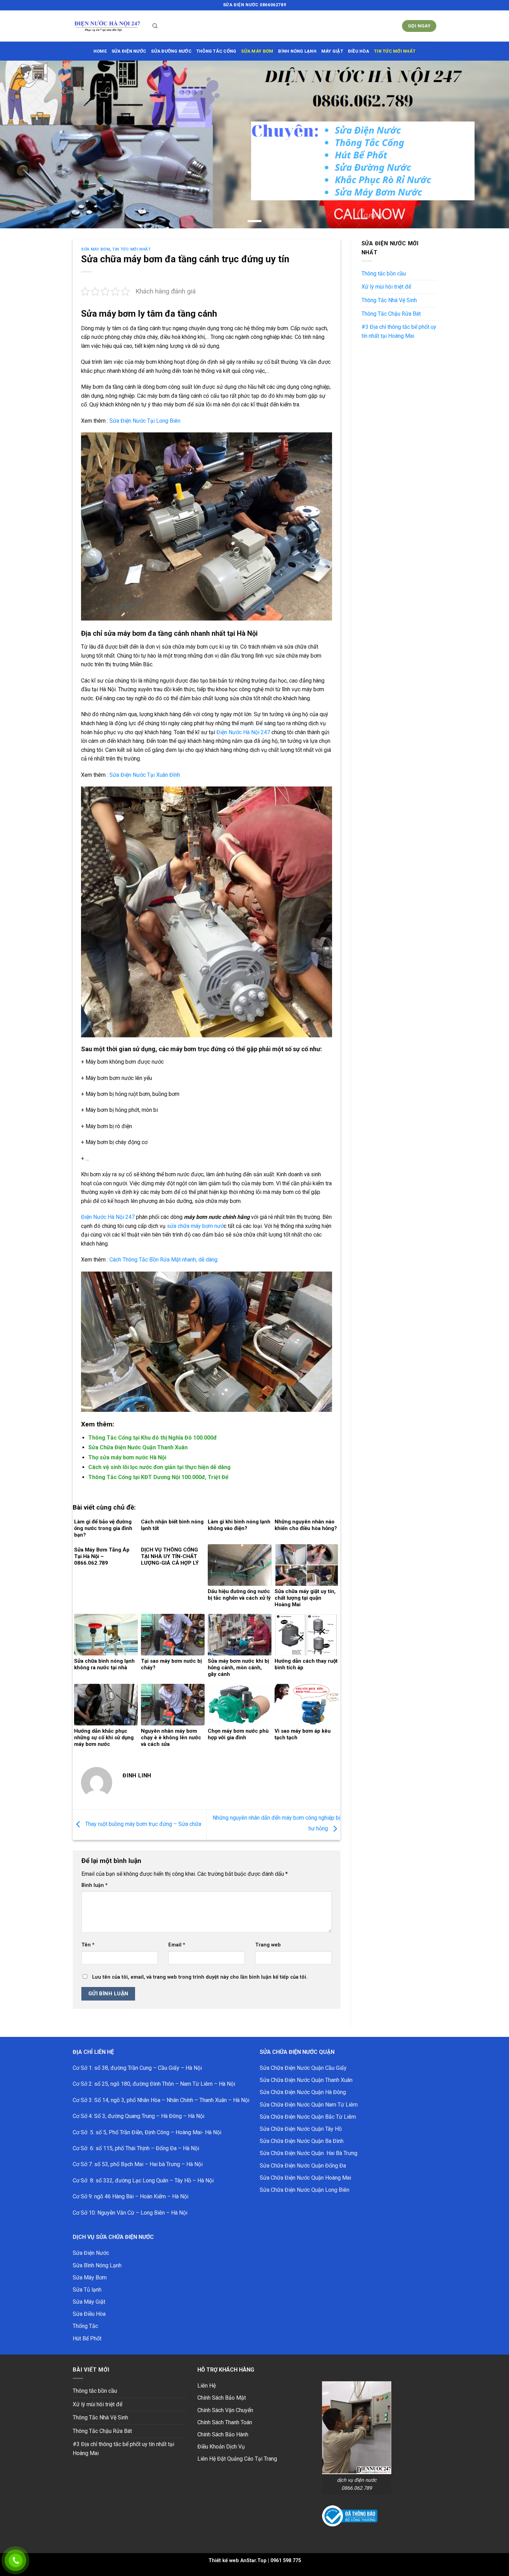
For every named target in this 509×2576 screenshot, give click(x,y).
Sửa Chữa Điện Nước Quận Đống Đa (303, 2166)
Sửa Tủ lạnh (87, 2290)
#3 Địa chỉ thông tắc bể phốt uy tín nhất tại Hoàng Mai (399, 331)
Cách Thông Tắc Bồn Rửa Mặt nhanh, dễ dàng (163, 1260)
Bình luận (95, 1885)
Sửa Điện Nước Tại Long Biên (145, 421)
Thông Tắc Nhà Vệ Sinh (389, 300)
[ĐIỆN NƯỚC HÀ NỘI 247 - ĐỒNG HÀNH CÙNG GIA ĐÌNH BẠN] (107, 26)
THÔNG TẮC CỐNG (216, 51)
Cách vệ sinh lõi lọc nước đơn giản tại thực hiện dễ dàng (159, 1467)
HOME (100, 51)
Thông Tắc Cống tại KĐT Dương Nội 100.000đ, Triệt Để (158, 1477)
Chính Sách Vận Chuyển (225, 2410)
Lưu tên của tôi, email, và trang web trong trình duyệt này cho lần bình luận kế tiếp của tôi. (200, 1977)
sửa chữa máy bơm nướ (195, 1226)
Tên (88, 1945)
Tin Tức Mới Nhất (395, 51)
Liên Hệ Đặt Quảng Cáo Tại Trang (237, 2459)
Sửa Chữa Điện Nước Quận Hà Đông (303, 2092)
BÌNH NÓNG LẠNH (297, 51)
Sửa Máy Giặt (89, 2302)
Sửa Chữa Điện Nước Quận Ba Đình (302, 2141)
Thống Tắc (85, 2326)
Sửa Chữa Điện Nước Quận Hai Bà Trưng (309, 2153)
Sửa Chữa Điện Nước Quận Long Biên (305, 2190)
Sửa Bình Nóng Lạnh (97, 2265)
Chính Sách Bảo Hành (223, 2434)
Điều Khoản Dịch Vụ (221, 2447)
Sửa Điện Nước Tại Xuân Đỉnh (145, 775)
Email (177, 1945)
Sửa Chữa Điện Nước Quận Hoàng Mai (305, 2178)
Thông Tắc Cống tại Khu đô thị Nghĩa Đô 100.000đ (153, 1438)
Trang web (268, 1945)
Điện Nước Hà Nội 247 (243, 732)
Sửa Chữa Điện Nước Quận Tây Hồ (301, 2129)
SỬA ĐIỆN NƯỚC (129, 51)
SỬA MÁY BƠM (257, 51)
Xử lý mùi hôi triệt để (386, 287)
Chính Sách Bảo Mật (222, 2398)
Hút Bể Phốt (87, 2338)
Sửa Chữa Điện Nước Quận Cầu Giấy (303, 2068)
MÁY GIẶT (332, 51)
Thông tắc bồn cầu (384, 274)
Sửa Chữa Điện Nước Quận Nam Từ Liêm (309, 2105)
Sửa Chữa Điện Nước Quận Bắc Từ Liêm (308, 2117)
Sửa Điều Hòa (89, 2314)
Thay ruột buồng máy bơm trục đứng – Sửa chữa (142, 1824)
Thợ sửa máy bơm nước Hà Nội (127, 1457)
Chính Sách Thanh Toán (225, 2422)
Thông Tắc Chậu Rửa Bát (391, 314)
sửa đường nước (171, 51)
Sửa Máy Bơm (95, 249)
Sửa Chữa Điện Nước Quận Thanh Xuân (138, 1447)
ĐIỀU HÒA (359, 51)
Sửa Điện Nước (91, 2253)
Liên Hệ (207, 2386)
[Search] (155, 26)
